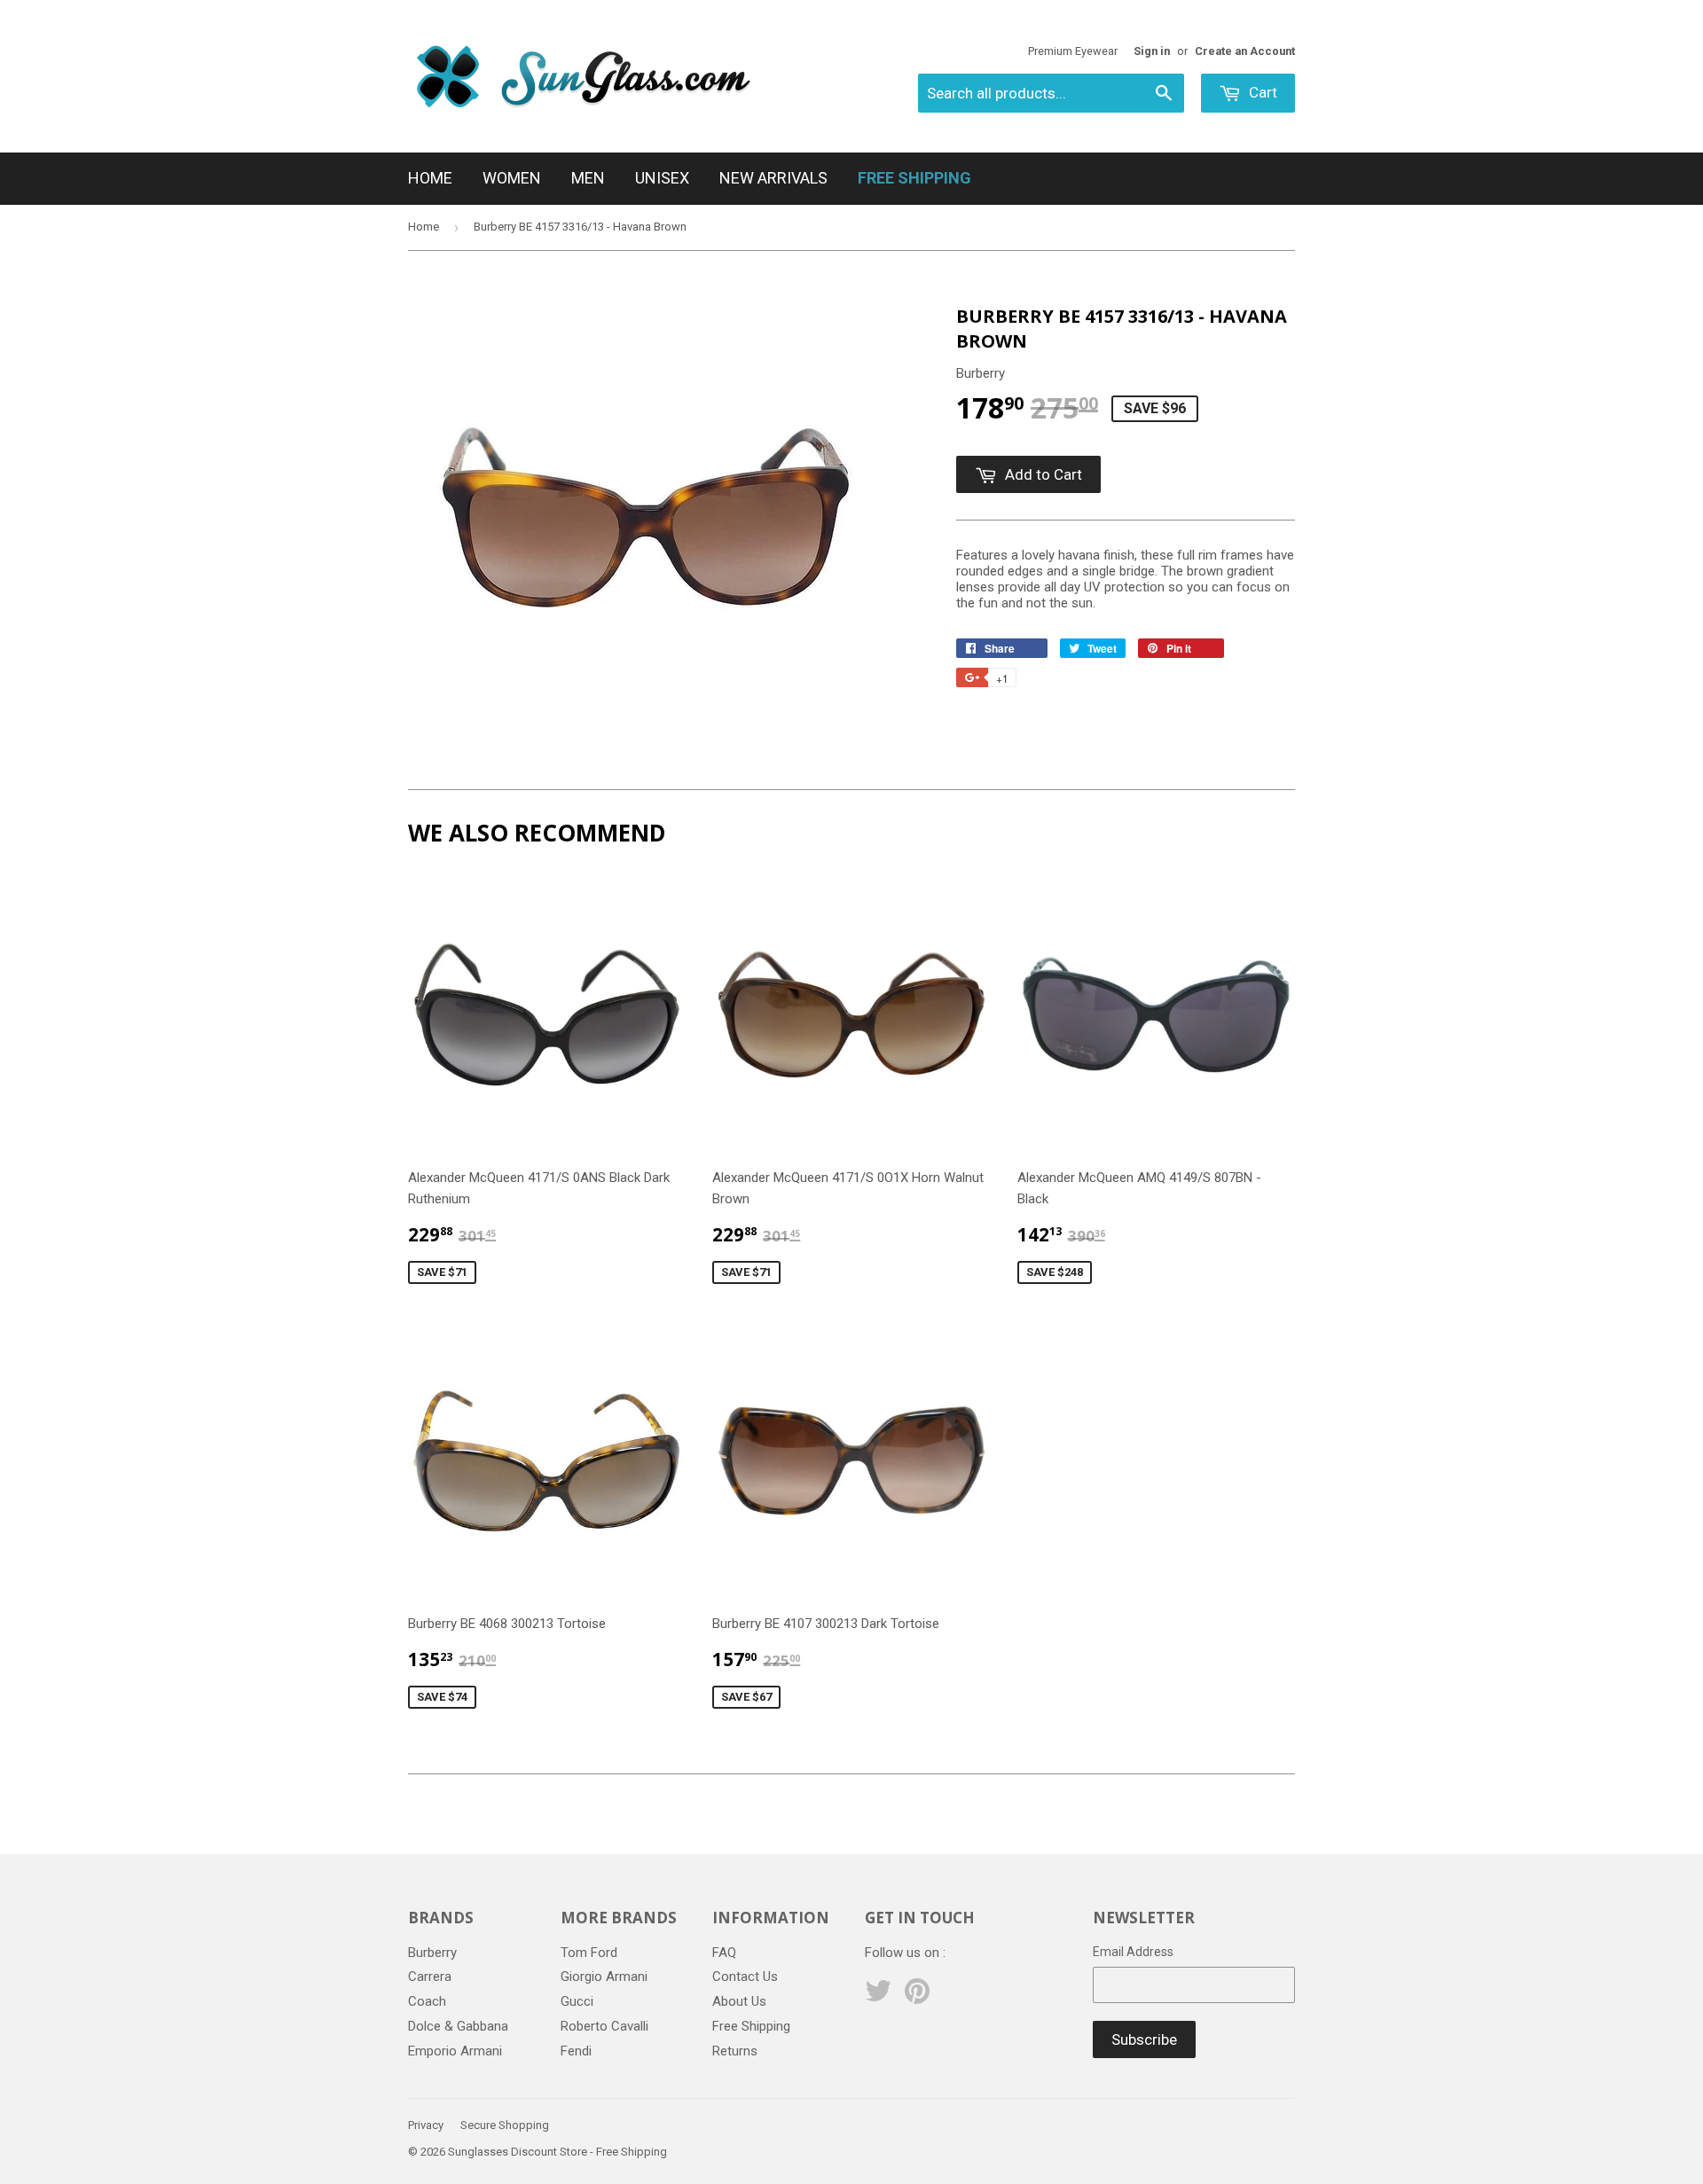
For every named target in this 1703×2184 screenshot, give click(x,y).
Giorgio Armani (604, 1977)
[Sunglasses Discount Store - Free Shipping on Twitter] (878, 1997)
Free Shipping (751, 2026)
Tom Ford (589, 1953)
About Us (739, 2001)
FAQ (724, 1953)
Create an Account (1245, 51)
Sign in (1152, 51)
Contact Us (745, 1977)
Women (512, 178)
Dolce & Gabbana (458, 2026)
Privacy (426, 2125)
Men (588, 178)
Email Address (1133, 1952)
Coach (427, 2001)
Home (430, 178)
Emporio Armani (455, 2051)
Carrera (430, 1977)
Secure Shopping (505, 2125)
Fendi (576, 2051)
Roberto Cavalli (604, 2026)
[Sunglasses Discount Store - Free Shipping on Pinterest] (917, 1997)
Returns (735, 2051)
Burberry (432, 1953)
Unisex (662, 178)
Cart (1261, 92)
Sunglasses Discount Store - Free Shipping (557, 2152)
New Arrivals (773, 178)
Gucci (577, 2001)
